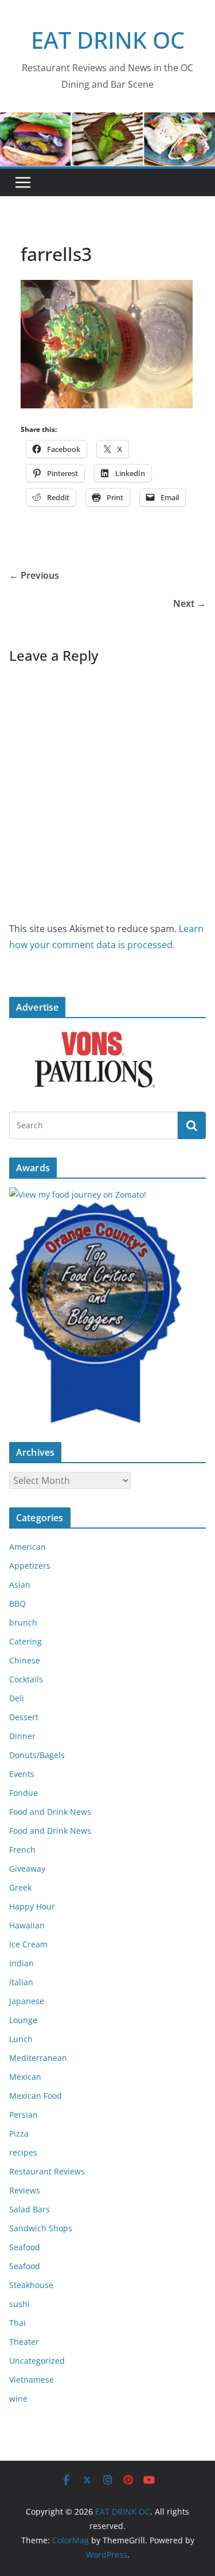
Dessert (24, 1717)
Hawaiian (27, 1925)
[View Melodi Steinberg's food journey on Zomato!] (78, 1195)
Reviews (25, 2190)
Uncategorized (37, 2361)
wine (18, 2398)
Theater (24, 2342)
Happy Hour (32, 1906)
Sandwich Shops (41, 2228)
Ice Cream (28, 1944)
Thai (17, 2323)
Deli (17, 1698)
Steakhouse (31, 2285)
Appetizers (30, 1566)
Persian (24, 2115)
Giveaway (27, 1868)
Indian (21, 1963)
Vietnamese (32, 2380)
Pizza (19, 2133)
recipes (23, 2152)
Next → (189, 603)
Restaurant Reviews (47, 2171)
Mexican (25, 2077)
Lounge (23, 2020)
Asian (20, 1585)
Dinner (22, 1736)
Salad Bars (30, 2209)
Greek (20, 1887)
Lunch (21, 2039)
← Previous (34, 575)
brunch (23, 1622)
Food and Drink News (50, 1812)
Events (22, 1774)
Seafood (25, 2247)
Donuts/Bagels (37, 1755)
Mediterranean (38, 2058)
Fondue (24, 1793)
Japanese (27, 2001)
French (22, 1850)
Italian (21, 1982)
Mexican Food (36, 2096)
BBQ (17, 1603)
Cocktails (26, 1679)
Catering (26, 1641)
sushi (19, 2304)
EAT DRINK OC (108, 40)
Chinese (25, 1660)
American (28, 1547)
